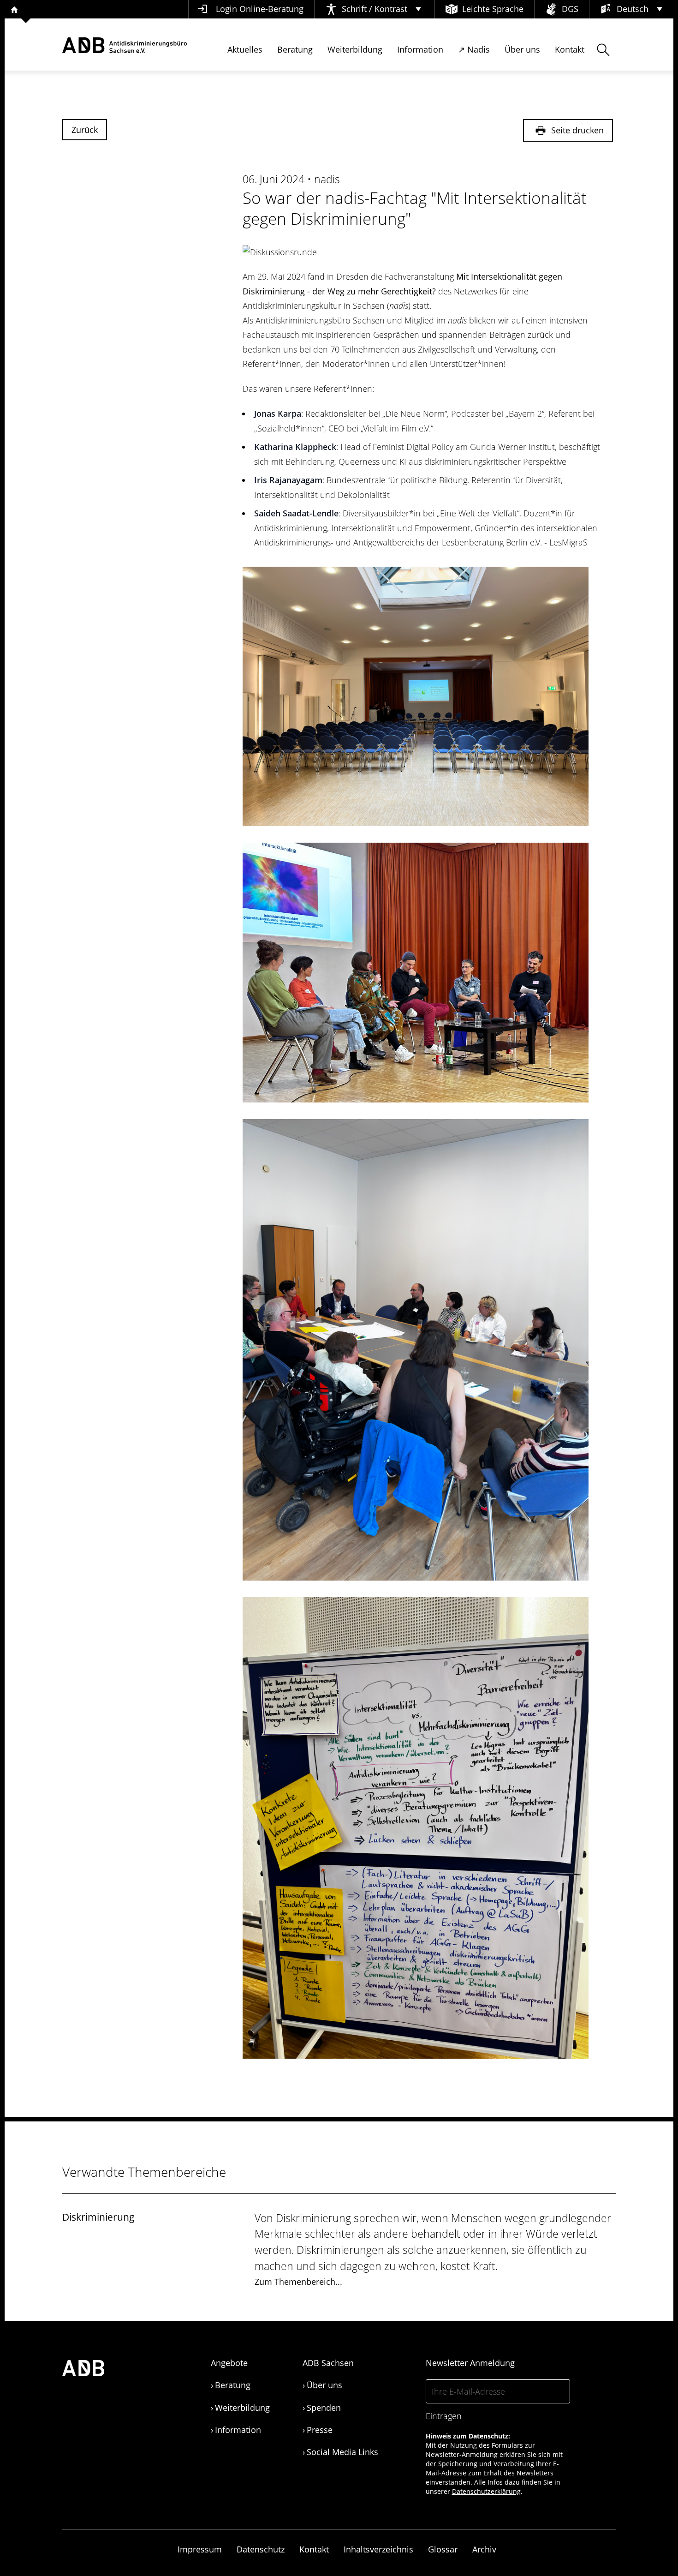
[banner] (125, 45)
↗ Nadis (474, 49)
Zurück (85, 130)
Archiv (484, 2549)
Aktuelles (245, 49)
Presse (320, 2430)
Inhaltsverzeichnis (378, 2549)
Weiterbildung (355, 49)
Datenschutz (261, 2549)
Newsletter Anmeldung (470, 2363)
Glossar (443, 2549)
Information (420, 49)
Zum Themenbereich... (298, 2282)
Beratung (295, 49)
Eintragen (444, 2416)
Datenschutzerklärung (486, 2491)
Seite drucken (576, 130)
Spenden (324, 2408)
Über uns (522, 49)
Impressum (200, 2549)
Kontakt (570, 49)
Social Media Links (342, 2452)
